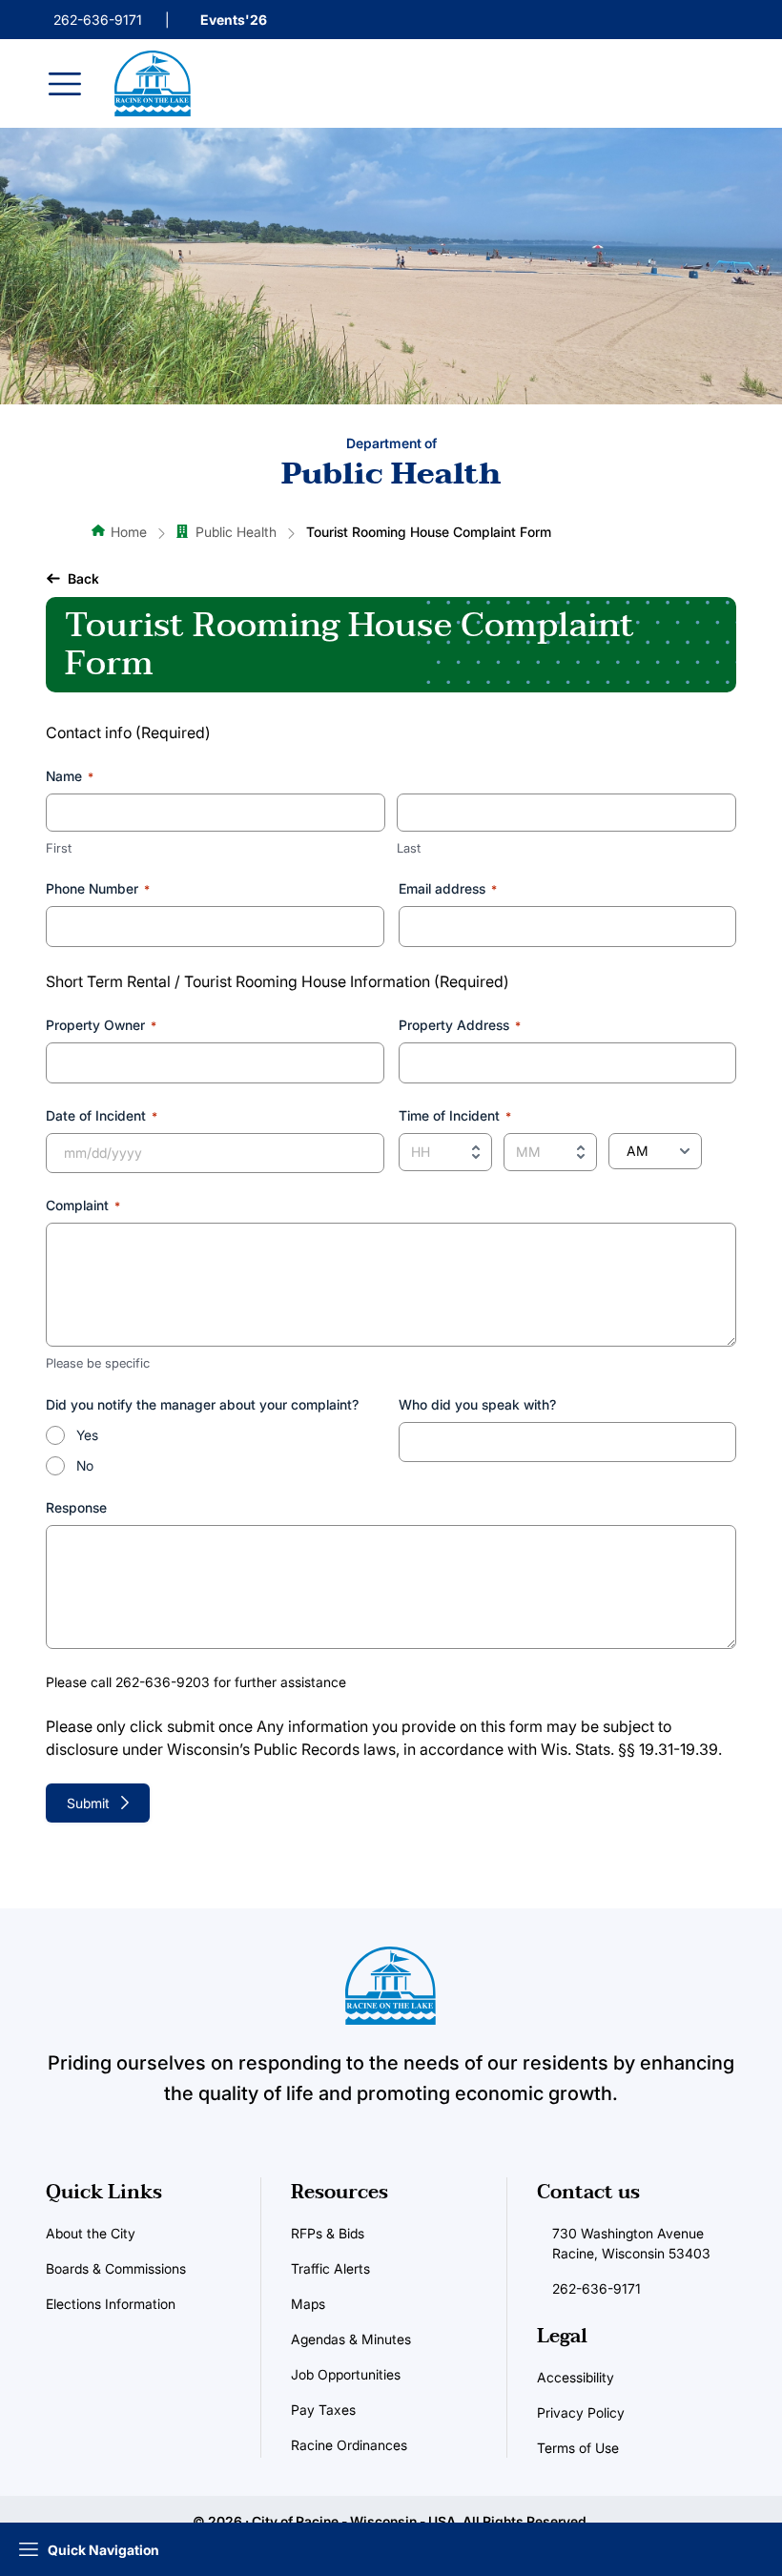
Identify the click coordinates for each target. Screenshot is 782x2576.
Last (409, 848)
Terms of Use (578, 2448)
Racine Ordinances (349, 2445)
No (85, 1465)
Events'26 (234, 20)
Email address (448, 888)
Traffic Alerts (330, 2268)
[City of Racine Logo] (153, 83)
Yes (87, 1435)
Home (129, 532)
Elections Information (111, 2304)
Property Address (460, 1025)
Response (76, 1507)
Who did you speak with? (477, 1404)
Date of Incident (102, 1115)
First (59, 848)
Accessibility (576, 2377)
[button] (72, 578)
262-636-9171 (98, 20)
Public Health (236, 532)
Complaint (83, 1205)
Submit (88, 1803)
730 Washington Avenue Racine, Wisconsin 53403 (631, 2243)
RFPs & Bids (328, 2233)
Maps (308, 2304)
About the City (91, 2233)
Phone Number (98, 888)
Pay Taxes (323, 2410)
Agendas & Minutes (351, 2339)
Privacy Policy (581, 2412)
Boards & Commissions (116, 2268)
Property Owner (101, 1025)
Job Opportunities (346, 2374)
